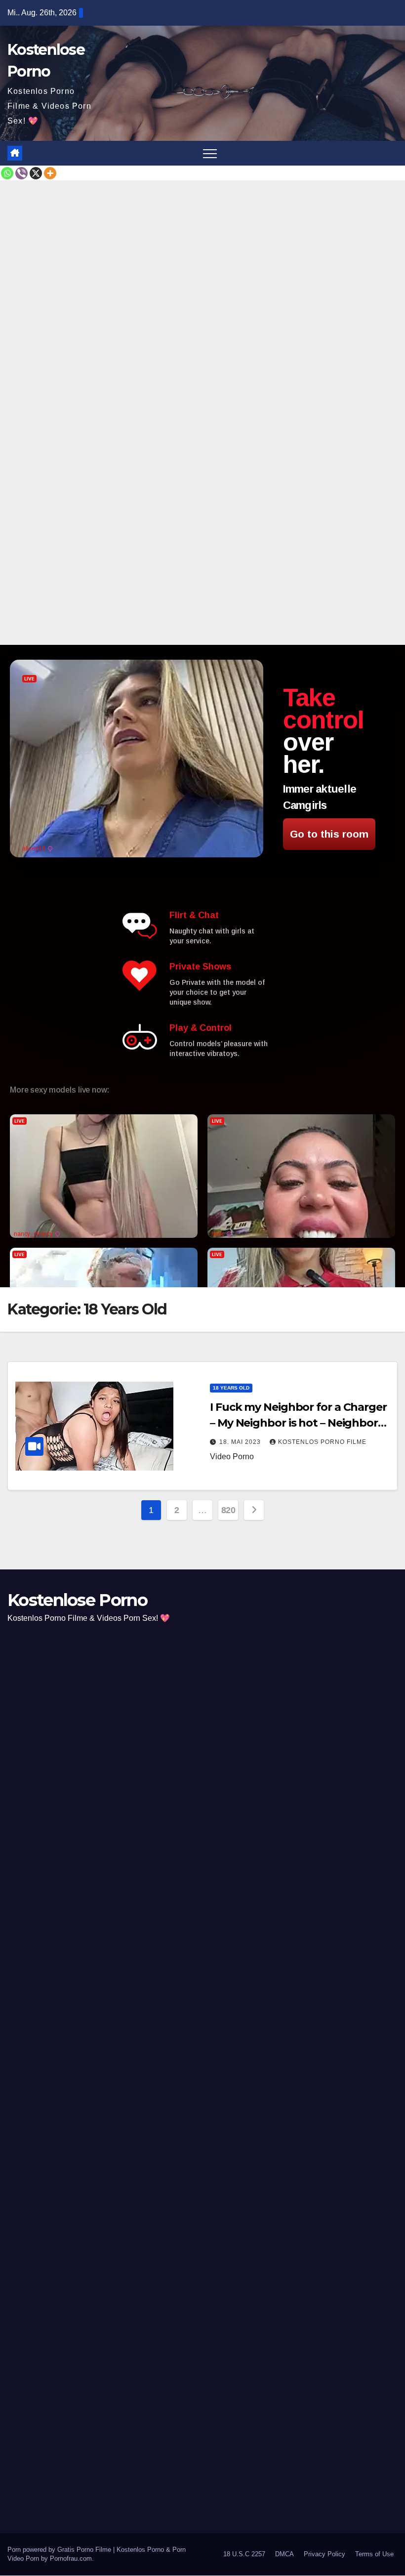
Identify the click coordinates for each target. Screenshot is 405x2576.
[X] (36, 173)
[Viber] (21, 173)
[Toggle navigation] (210, 153)
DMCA (284, 2555)
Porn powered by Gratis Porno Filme (60, 2550)
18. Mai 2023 (241, 1442)
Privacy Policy (324, 2555)
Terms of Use (374, 2555)
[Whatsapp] (7, 173)
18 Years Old (231, 1388)
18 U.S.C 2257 (244, 2555)
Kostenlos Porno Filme (322, 1442)
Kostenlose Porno (77, 1600)
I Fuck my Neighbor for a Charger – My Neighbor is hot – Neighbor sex (298, 1423)
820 (228, 1510)
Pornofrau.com (71, 2559)
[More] (50, 173)
